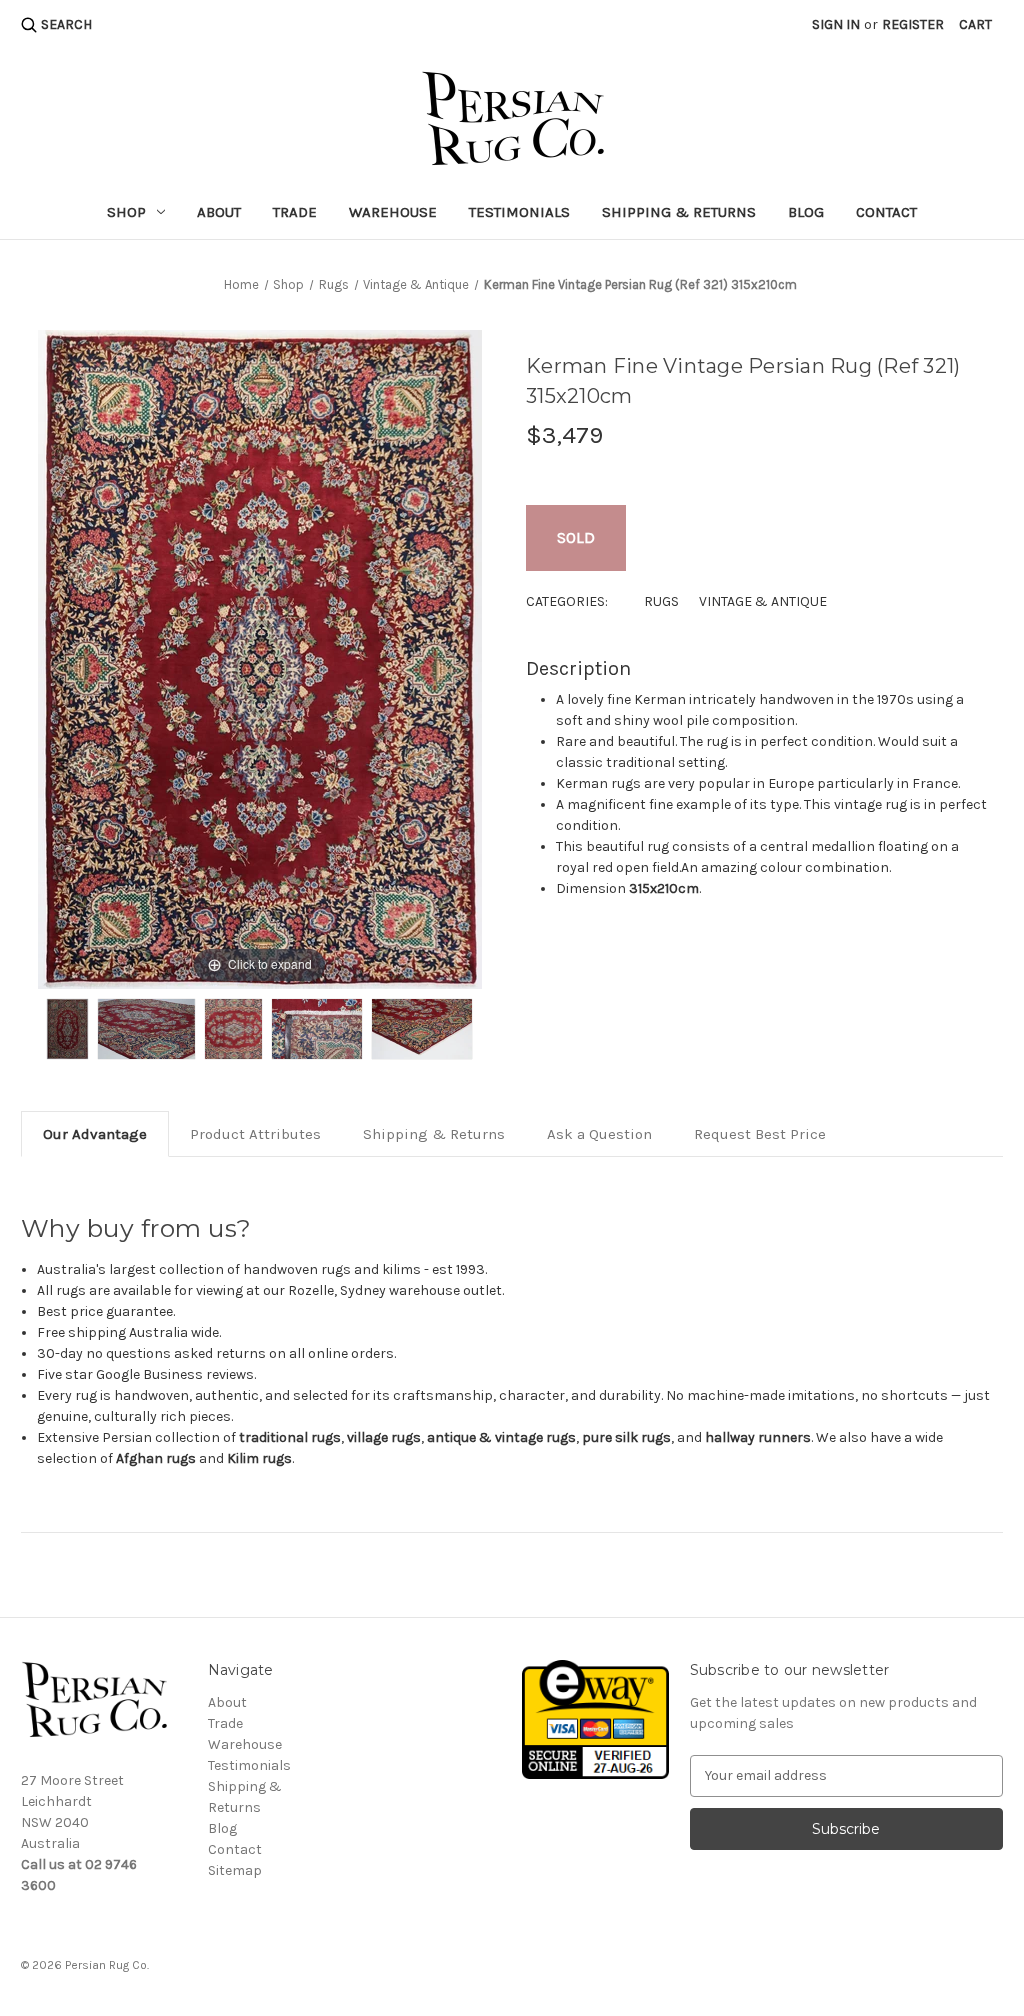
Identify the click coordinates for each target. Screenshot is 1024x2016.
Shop (126, 212)
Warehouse (393, 212)
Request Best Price (760, 1134)
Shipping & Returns (679, 212)
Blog (806, 212)
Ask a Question (599, 1134)
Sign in (836, 24)
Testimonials (519, 212)
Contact (886, 212)
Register (913, 24)
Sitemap (235, 1870)
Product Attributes (255, 1134)
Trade (295, 212)
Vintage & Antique (763, 601)
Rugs (661, 601)
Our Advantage (95, 1134)
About (219, 212)
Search (66, 24)
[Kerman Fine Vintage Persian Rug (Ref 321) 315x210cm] (67, 1029)
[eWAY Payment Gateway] (595, 1718)
